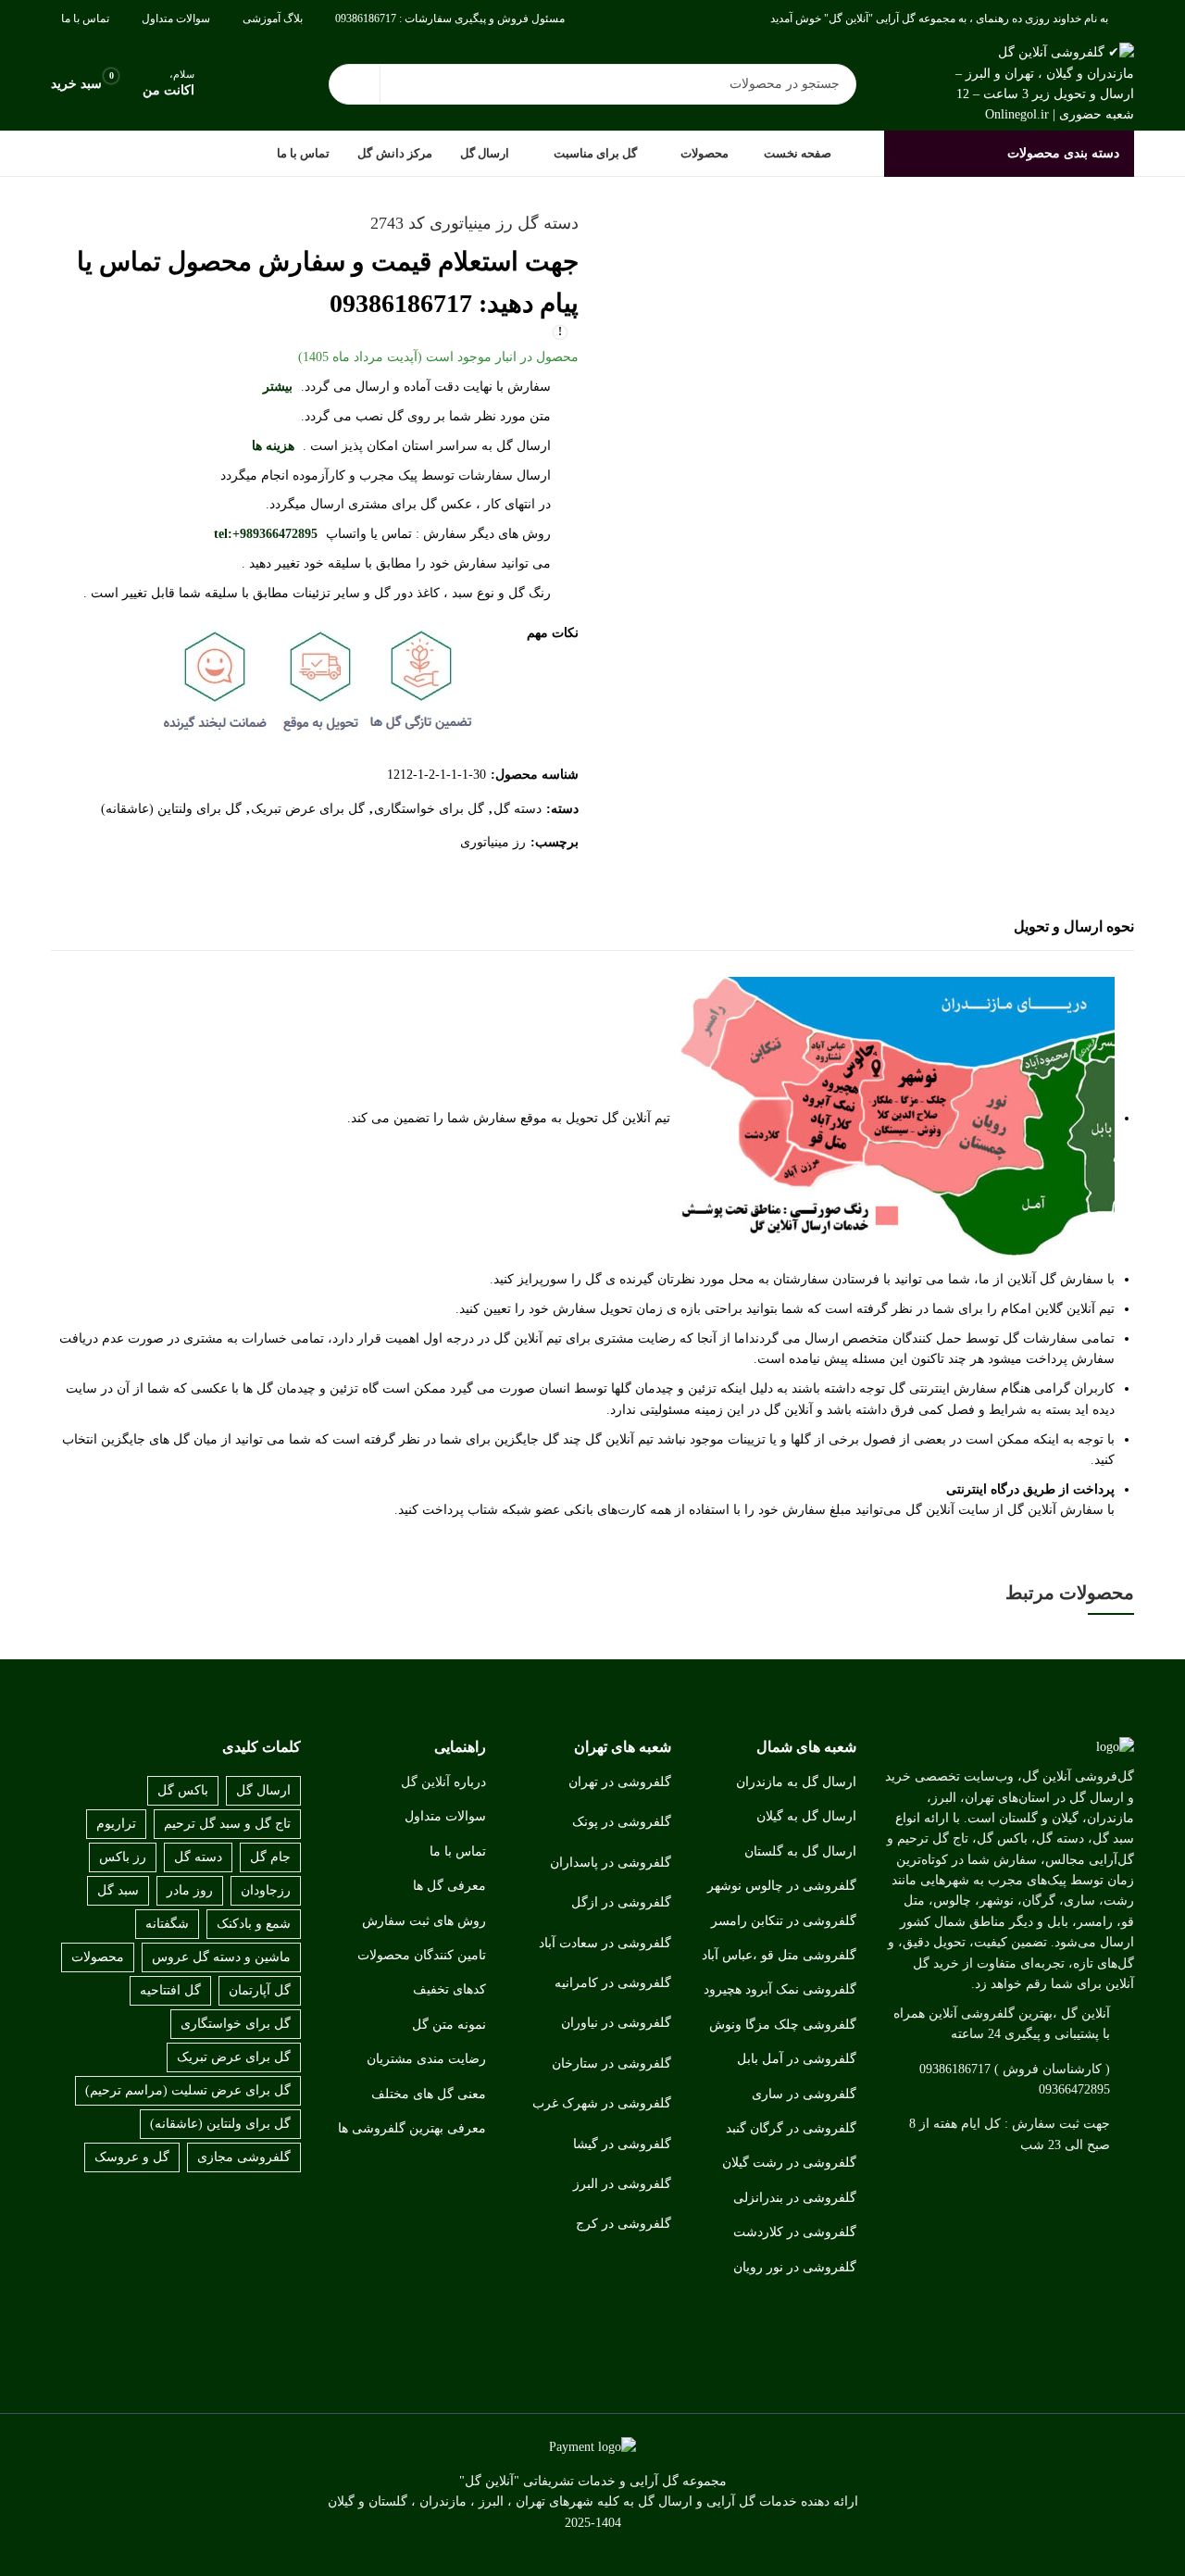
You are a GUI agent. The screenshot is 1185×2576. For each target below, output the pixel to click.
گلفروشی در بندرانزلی (795, 2198)
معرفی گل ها (449, 1886)
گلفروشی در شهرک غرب (602, 2103)
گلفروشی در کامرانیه (613, 1983)
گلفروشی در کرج (624, 2224)
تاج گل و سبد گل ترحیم (227, 1824)
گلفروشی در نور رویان (795, 2267)
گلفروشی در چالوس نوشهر (782, 1886)
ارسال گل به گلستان (800, 1851)
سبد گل (118, 1890)
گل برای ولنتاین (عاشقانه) (171, 809)
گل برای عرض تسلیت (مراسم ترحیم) (188, 2090)
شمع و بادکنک (254, 1924)
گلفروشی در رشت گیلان (789, 2163)
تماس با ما (458, 1851)
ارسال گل (263, 1790)
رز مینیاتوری (493, 842)
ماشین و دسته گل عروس (221, 1957)
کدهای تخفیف (449, 1989)
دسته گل (518, 809)
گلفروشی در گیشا (622, 2144)
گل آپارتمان (260, 1990)
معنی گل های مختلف (429, 2094)
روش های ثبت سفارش (424, 1921)
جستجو (355, 84)
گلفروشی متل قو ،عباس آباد (779, 1955)
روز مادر (190, 1890)
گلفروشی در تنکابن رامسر (784, 1921)
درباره (470, 1782)
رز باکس (123, 1857)
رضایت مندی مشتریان (426, 2059)
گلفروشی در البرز (622, 2184)
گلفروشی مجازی (244, 2157)
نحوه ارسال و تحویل (1074, 926)
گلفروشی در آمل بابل (797, 2059)
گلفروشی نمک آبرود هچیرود (780, 1989)
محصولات (98, 1957)
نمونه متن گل (449, 2025)
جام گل (270, 1857)
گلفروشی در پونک (622, 1822)
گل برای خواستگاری (429, 809)
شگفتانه (167, 1924)
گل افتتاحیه (170, 1990)
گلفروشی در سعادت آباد (605, 1943)
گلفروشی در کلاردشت (795, 2232)
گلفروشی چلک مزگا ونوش (783, 2025)
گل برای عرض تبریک (308, 809)
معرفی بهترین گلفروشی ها (412, 2128)
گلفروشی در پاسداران (611, 1863)
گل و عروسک (132, 2157)
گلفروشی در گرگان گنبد (791, 2128)
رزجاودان (266, 1890)
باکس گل (183, 1790)
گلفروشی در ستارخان (611, 2063)
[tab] (1074, 928)
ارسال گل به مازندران (796, 1782)
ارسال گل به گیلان (806, 1816)
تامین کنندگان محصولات (422, 1955)
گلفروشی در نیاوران (616, 2023)
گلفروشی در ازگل (621, 1902)
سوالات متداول (445, 1816)
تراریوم (116, 1824)
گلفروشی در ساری (804, 2094)
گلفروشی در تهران (620, 1782)
